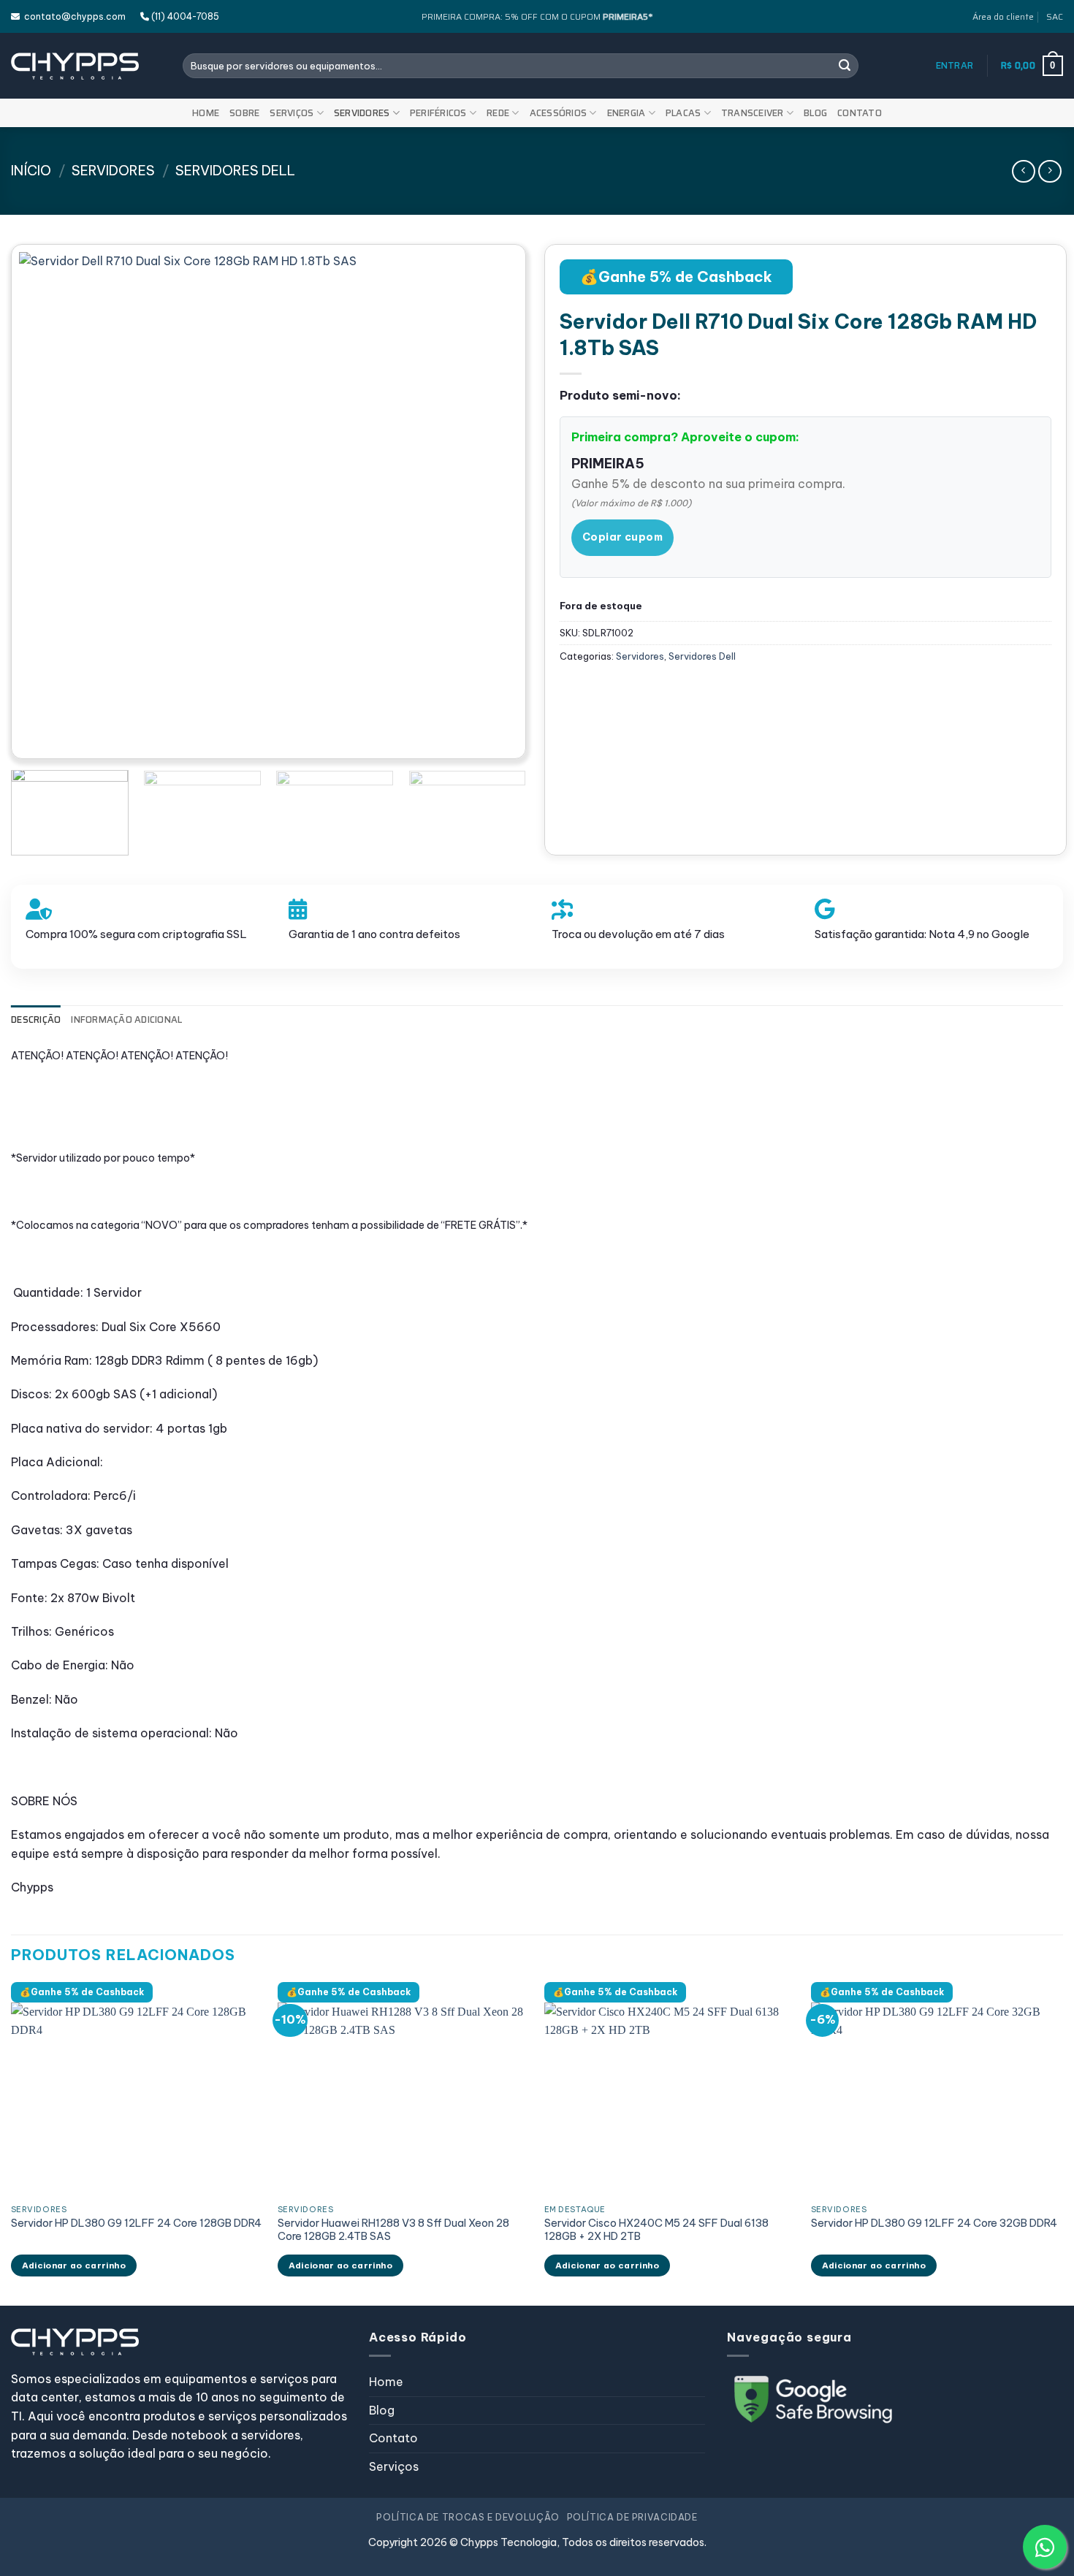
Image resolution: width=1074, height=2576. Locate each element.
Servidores (362, 113)
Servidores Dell (235, 171)
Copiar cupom (622, 537)
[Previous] (47, 502)
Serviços (292, 113)
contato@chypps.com (73, 16)
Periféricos (438, 113)
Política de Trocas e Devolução (468, 2517)
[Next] (490, 502)
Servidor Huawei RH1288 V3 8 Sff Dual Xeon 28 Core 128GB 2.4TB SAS (393, 2230)
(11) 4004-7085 (184, 16)
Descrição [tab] (36, 1020)
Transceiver (753, 113)
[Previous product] (1050, 171)
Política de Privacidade (632, 2517)
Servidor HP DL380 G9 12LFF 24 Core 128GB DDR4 (136, 2223)
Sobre (244, 113)
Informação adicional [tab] (126, 1020)
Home (206, 113)
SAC (1055, 16)
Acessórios (559, 113)
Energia (626, 113)
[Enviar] (845, 66)
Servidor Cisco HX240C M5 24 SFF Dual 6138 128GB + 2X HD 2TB (656, 2230)
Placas (683, 113)
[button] (955, 66)
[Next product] (1023, 171)
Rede (498, 113)
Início (31, 171)
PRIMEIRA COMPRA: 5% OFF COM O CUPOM (537, 16)
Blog (815, 113)
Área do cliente (1003, 16)
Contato (860, 113)
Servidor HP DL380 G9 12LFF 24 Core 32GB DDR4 (934, 2223)
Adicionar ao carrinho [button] (74, 2265)
